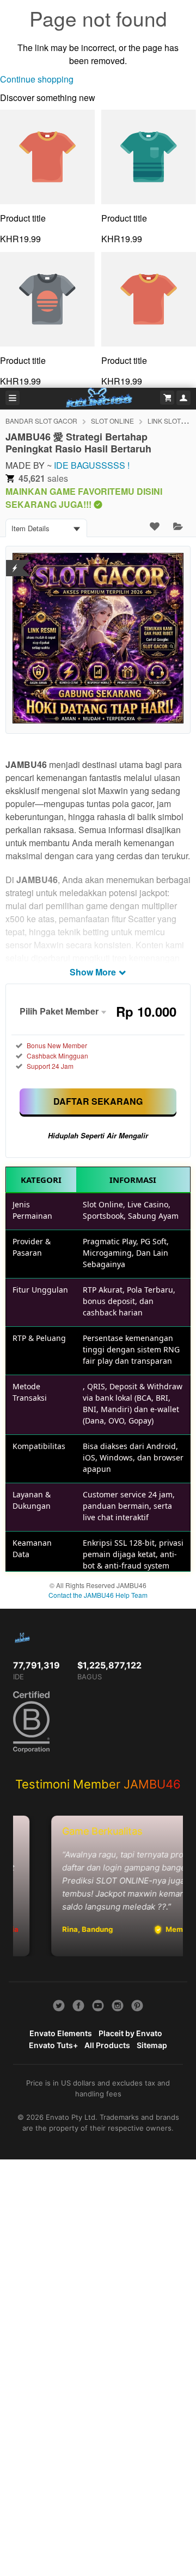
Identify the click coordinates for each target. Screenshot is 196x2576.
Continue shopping (37, 79)
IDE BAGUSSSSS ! (92, 465)
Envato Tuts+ (53, 2045)
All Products (107, 2045)
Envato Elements (61, 2033)
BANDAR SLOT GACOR (41, 421)
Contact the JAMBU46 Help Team (98, 1595)
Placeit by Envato (130, 2033)
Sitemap (152, 2045)
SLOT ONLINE (112, 421)
